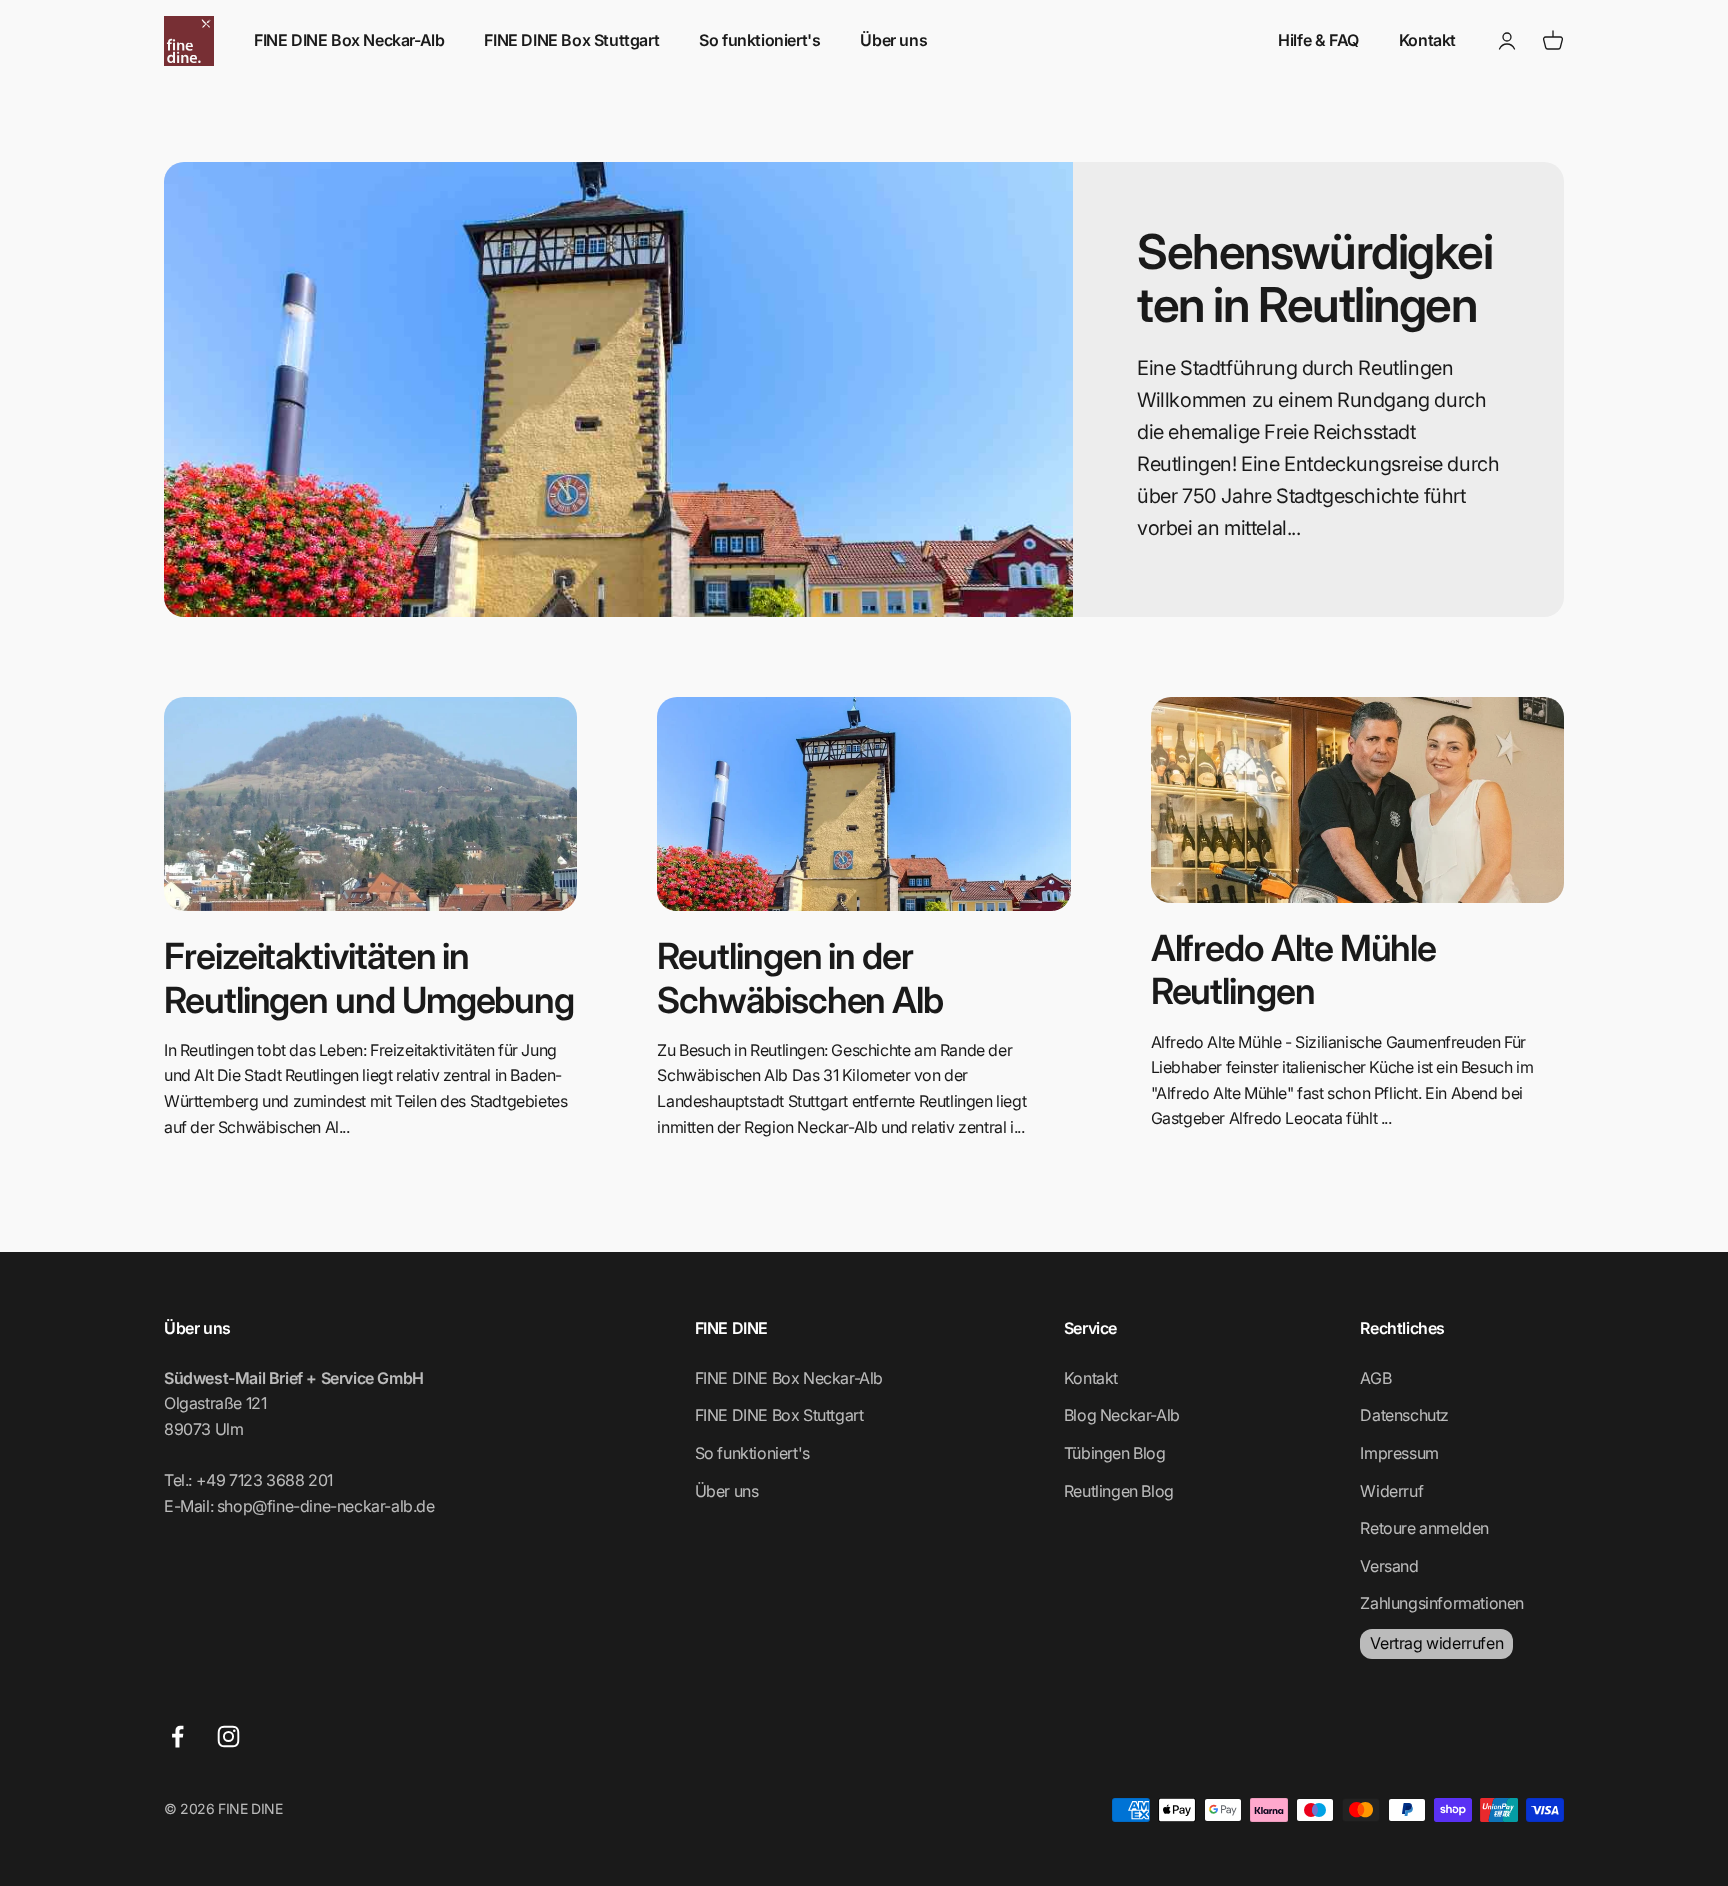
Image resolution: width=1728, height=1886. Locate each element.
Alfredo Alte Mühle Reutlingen (1294, 969)
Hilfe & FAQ (1318, 40)
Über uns (893, 40)
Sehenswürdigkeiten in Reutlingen (1314, 278)
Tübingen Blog (1115, 1453)
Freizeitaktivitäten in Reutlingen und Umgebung (369, 977)
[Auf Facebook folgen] (177, 1736)
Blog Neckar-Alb (1122, 1415)
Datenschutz (1404, 1415)
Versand (1389, 1566)
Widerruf (1391, 1491)
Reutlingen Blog (1119, 1491)
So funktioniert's (759, 40)
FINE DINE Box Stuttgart (571, 40)
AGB (1375, 1378)
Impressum (1399, 1453)
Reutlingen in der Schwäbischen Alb (800, 977)
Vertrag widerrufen (1436, 1643)
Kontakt (1427, 40)
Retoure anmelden (1424, 1528)
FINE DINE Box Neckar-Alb (349, 40)
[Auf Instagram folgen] (228, 1736)
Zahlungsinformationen (1442, 1603)
